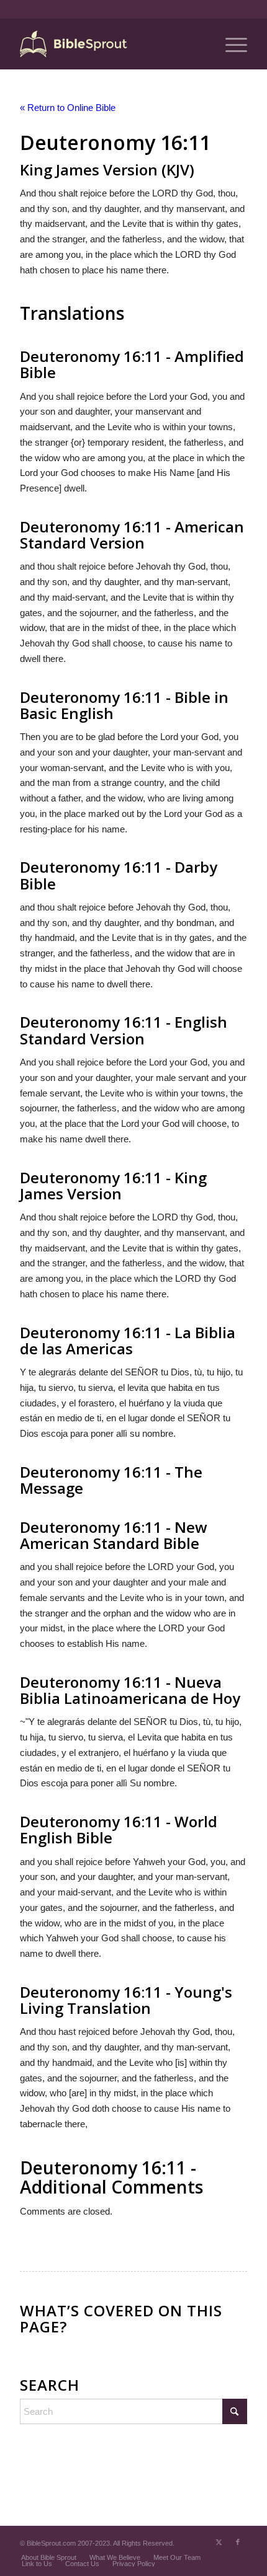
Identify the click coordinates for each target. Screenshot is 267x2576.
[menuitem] (230, 44)
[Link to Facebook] (238, 2542)
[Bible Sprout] (111, 44)
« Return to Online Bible (68, 108)
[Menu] (230, 44)
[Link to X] (219, 2542)
